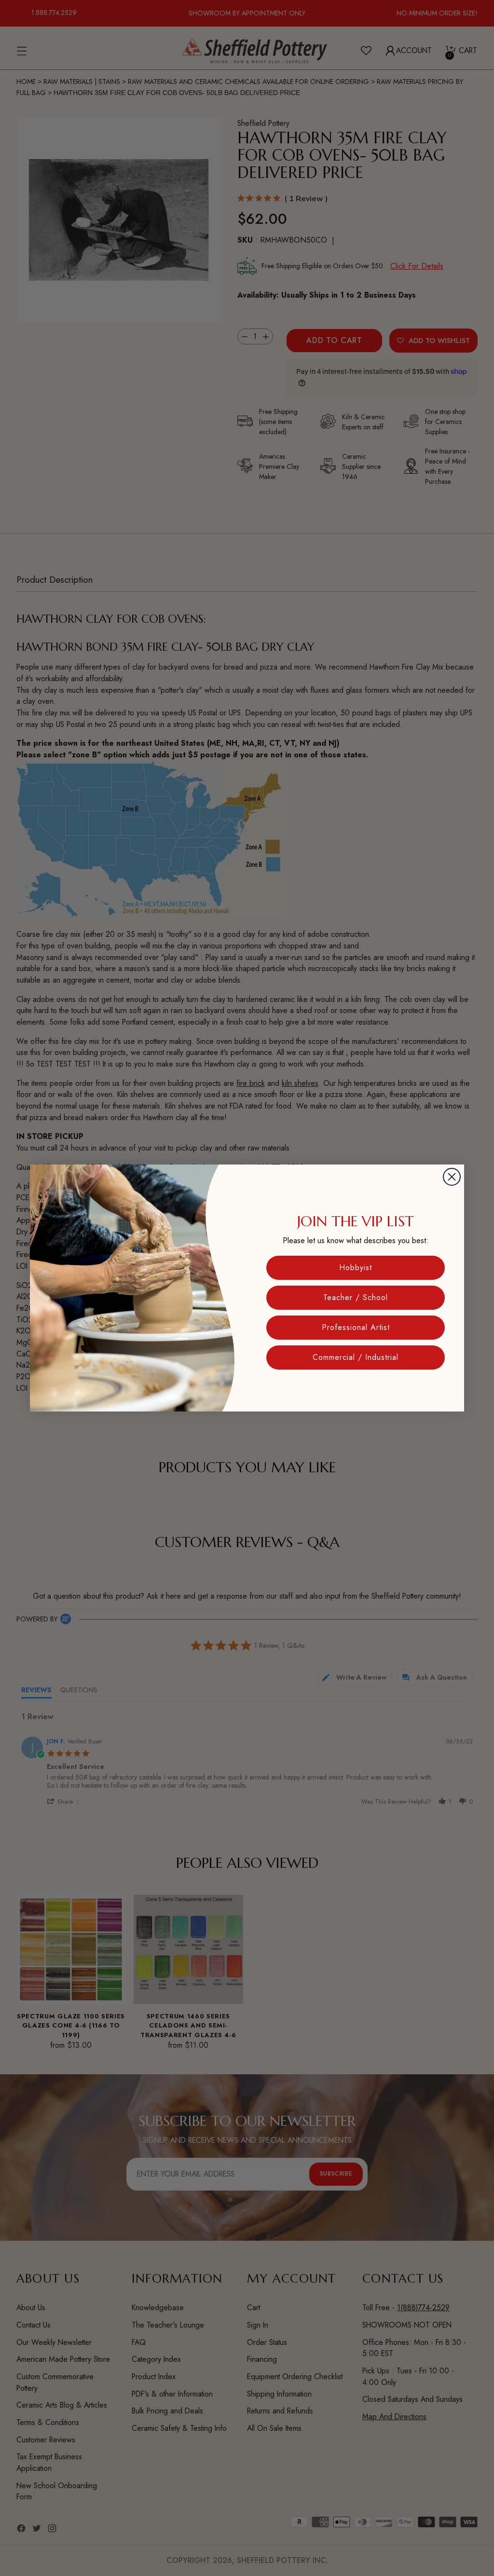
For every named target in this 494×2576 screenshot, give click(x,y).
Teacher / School (356, 1297)
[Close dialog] (452, 1177)
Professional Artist (356, 1327)
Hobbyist (356, 1267)
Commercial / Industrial (356, 1357)
